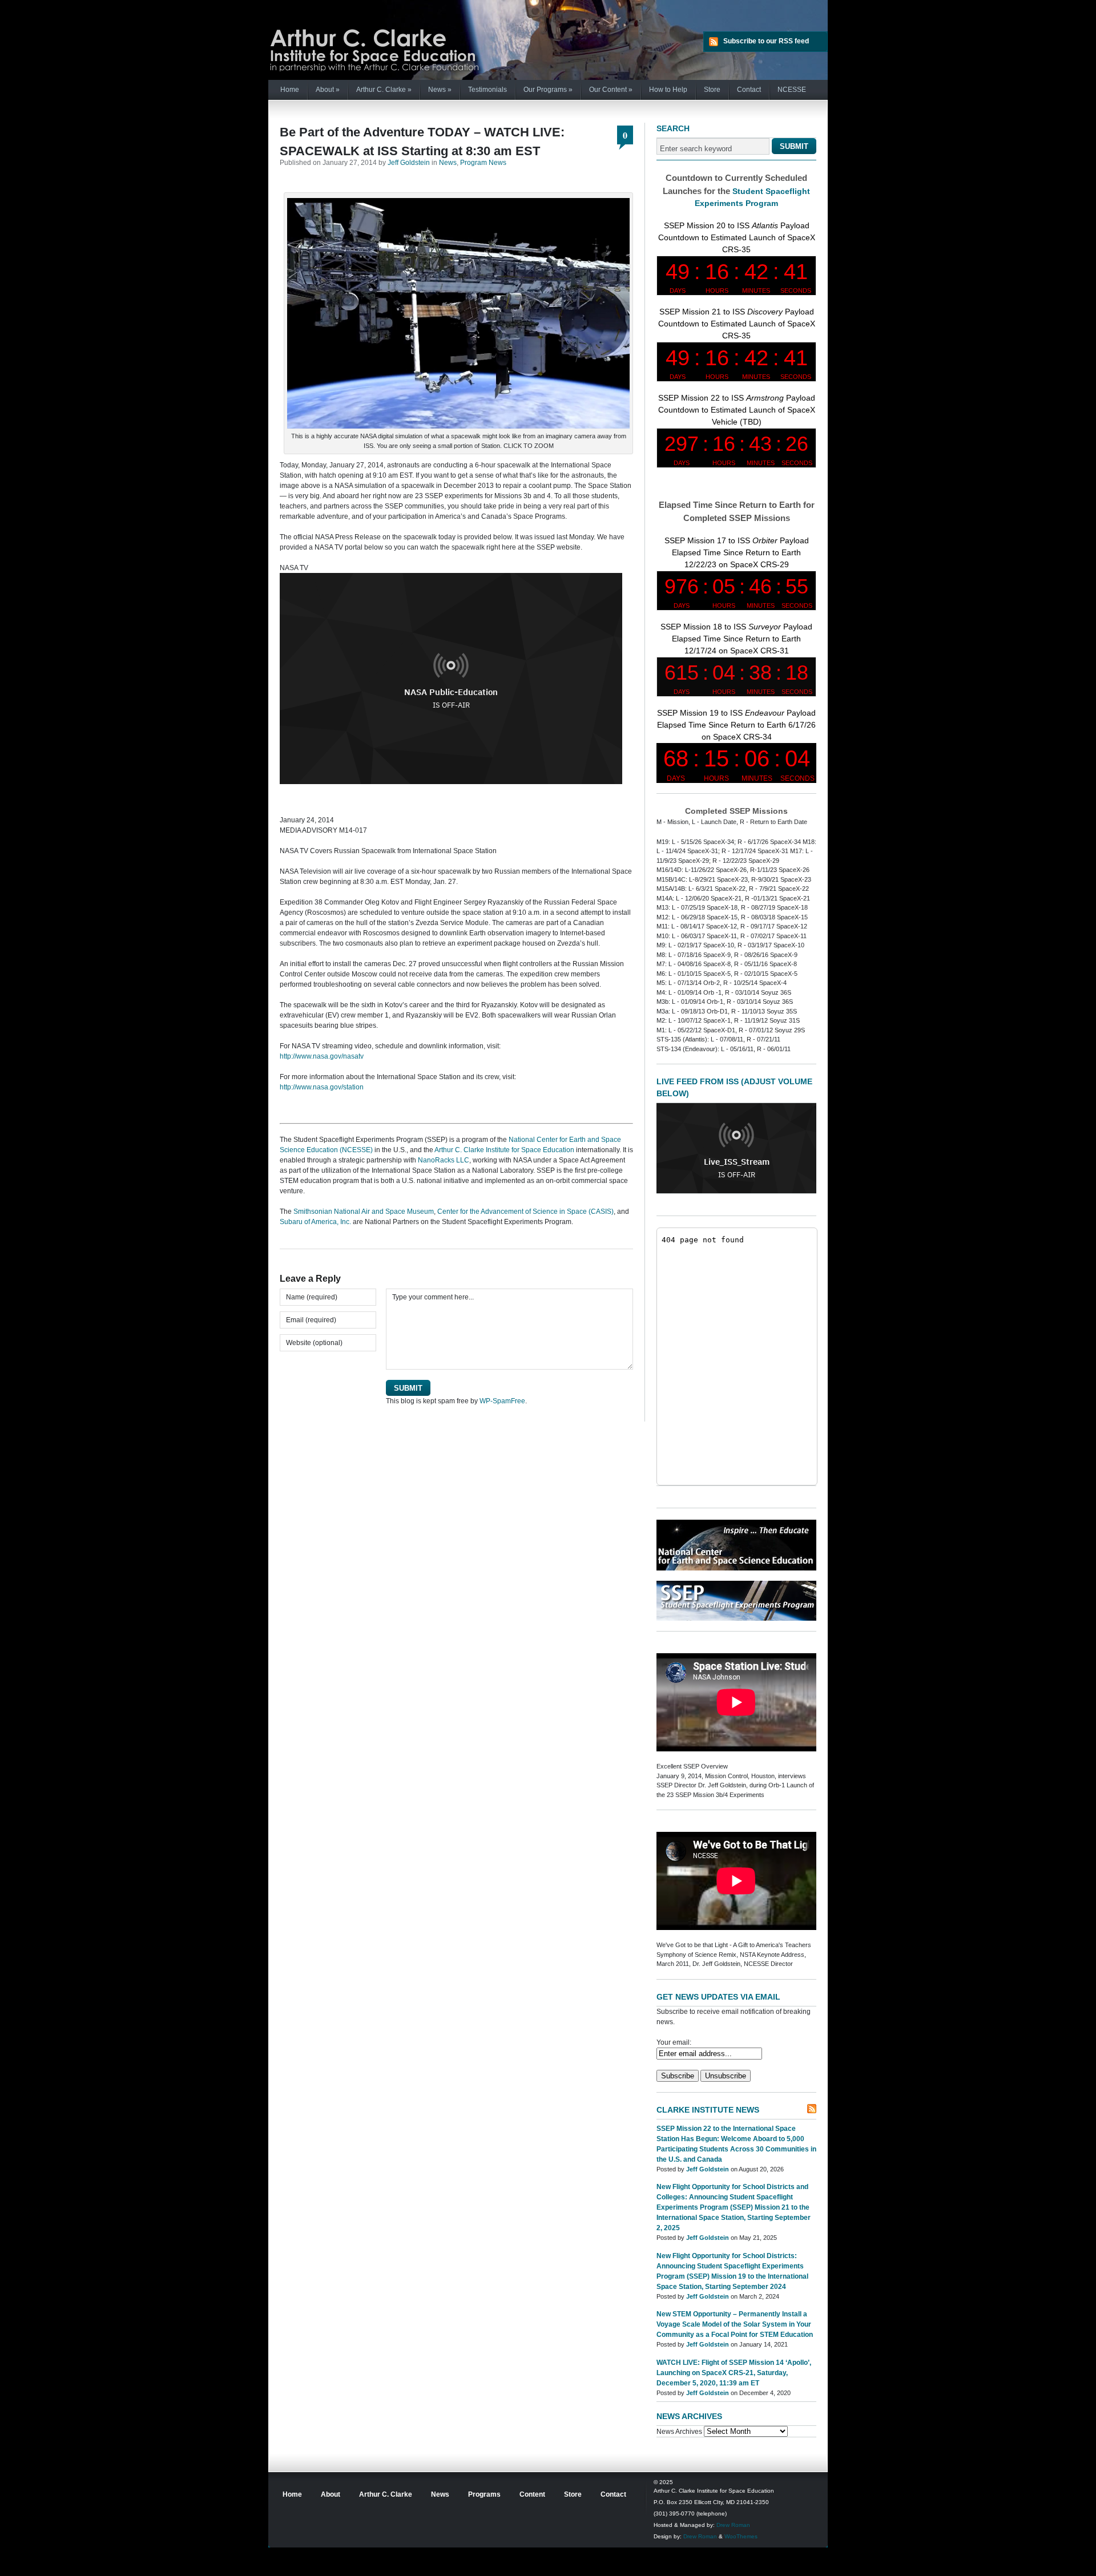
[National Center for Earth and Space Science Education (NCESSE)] (736, 1568)
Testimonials (487, 90)
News (440, 90)
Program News (483, 163)
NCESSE (792, 90)
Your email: (674, 2042)
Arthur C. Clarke (384, 90)
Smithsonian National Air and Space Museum (364, 1212)
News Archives (679, 2432)
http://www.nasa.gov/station (322, 1087)
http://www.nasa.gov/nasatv (322, 1056)
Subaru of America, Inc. (315, 1222)
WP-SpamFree (502, 1401)
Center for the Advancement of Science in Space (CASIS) (525, 1212)
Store (712, 90)
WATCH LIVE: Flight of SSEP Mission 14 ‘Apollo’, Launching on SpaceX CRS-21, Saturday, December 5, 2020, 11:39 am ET (734, 2373)
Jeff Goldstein (409, 163)
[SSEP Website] (736, 1618)
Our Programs (548, 90)
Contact (749, 90)
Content (532, 2494)
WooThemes (741, 2536)
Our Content (611, 90)
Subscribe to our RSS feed (766, 41)
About (328, 90)
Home (290, 90)
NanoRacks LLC (444, 1160)
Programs (484, 2494)
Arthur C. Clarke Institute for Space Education (504, 1150)
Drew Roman (733, 2525)
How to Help (668, 90)
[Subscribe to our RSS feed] (812, 2109)
